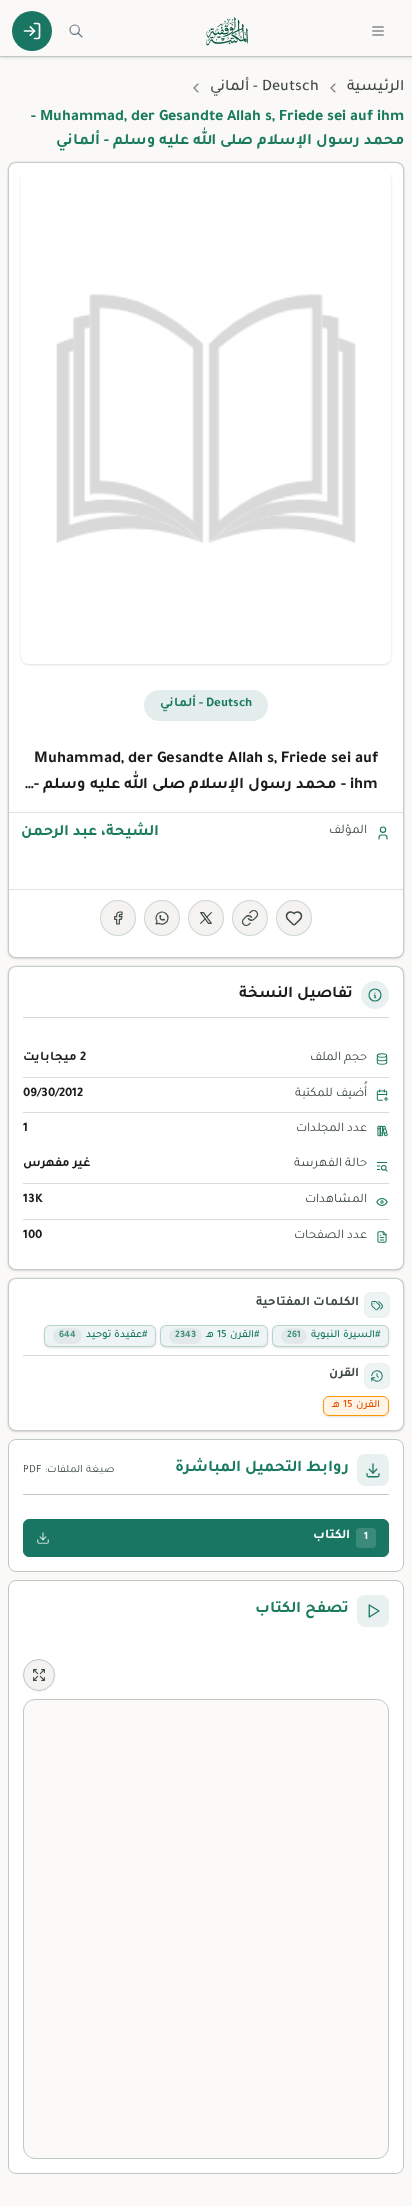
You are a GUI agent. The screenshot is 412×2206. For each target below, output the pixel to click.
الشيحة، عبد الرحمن (90, 833)
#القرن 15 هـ (217, 1335)
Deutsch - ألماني (264, 88)
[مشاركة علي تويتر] (206, 918)
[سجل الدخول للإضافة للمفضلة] (294, 918)
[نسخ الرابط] (250, 918)
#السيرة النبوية (333, 1335)
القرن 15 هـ (356, 1405)
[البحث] (76, 31)
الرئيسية (375, 88)
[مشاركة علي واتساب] (162, 918)
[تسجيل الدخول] (32, 31)
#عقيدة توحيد (103, 1335)
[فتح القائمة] (378, 31)
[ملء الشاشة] (39, 1675)
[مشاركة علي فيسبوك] (118, 918)
